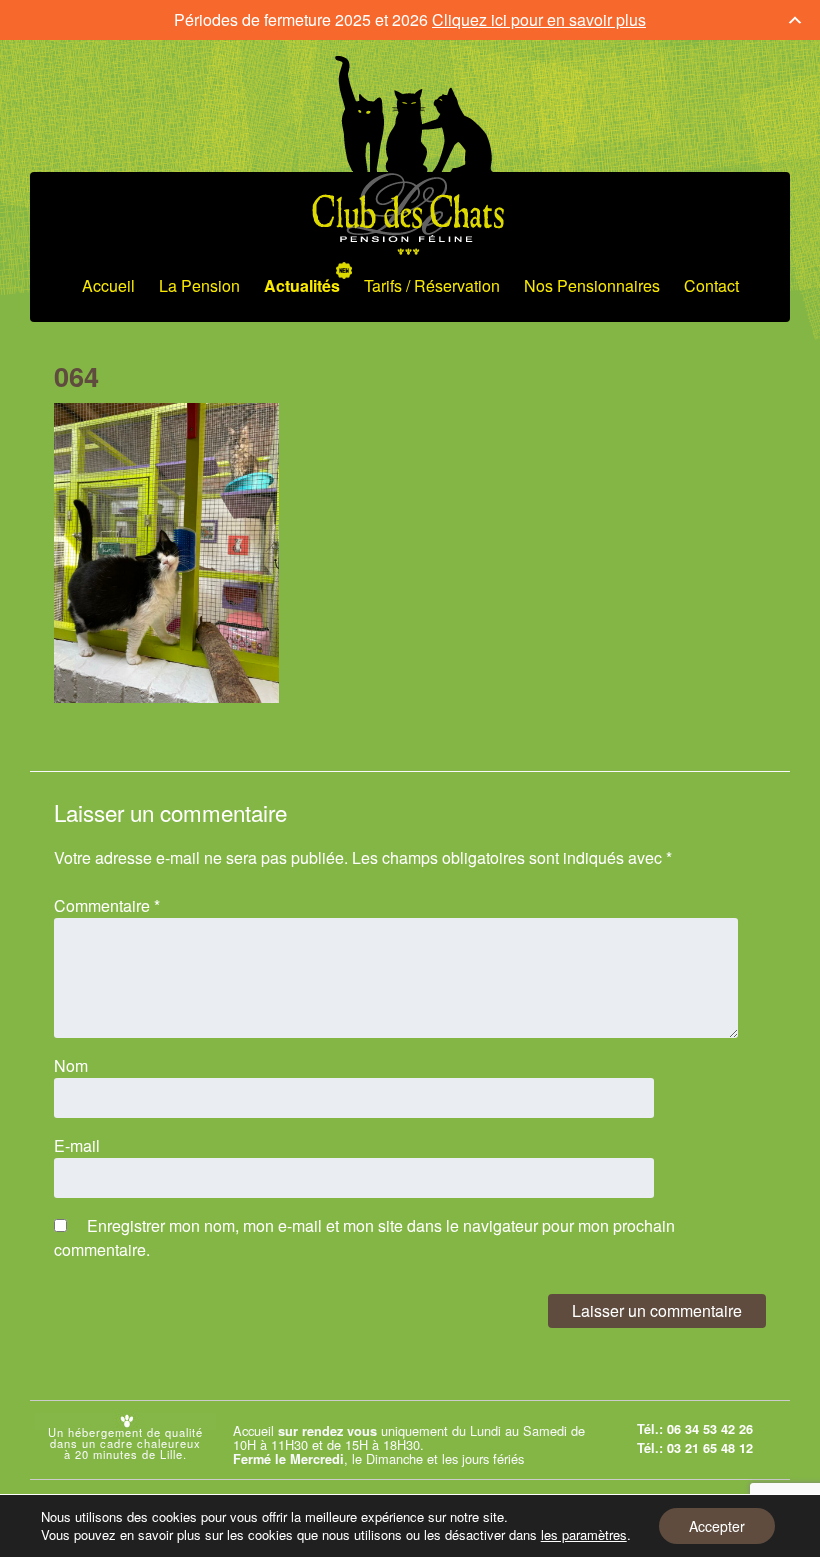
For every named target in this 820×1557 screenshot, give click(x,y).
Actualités (302, 285)
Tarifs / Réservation (432, 285)
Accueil (108, 285)
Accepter (717, 1526)
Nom (71, 1065)
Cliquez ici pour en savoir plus (539, 19)
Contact (711, 285)
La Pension (199, 285)
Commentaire (107, 905)
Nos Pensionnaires (592, 285)
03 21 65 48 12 (710, 1448)
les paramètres (584, 1535)
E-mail (77, 1145)
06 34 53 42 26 (710, 1429)
